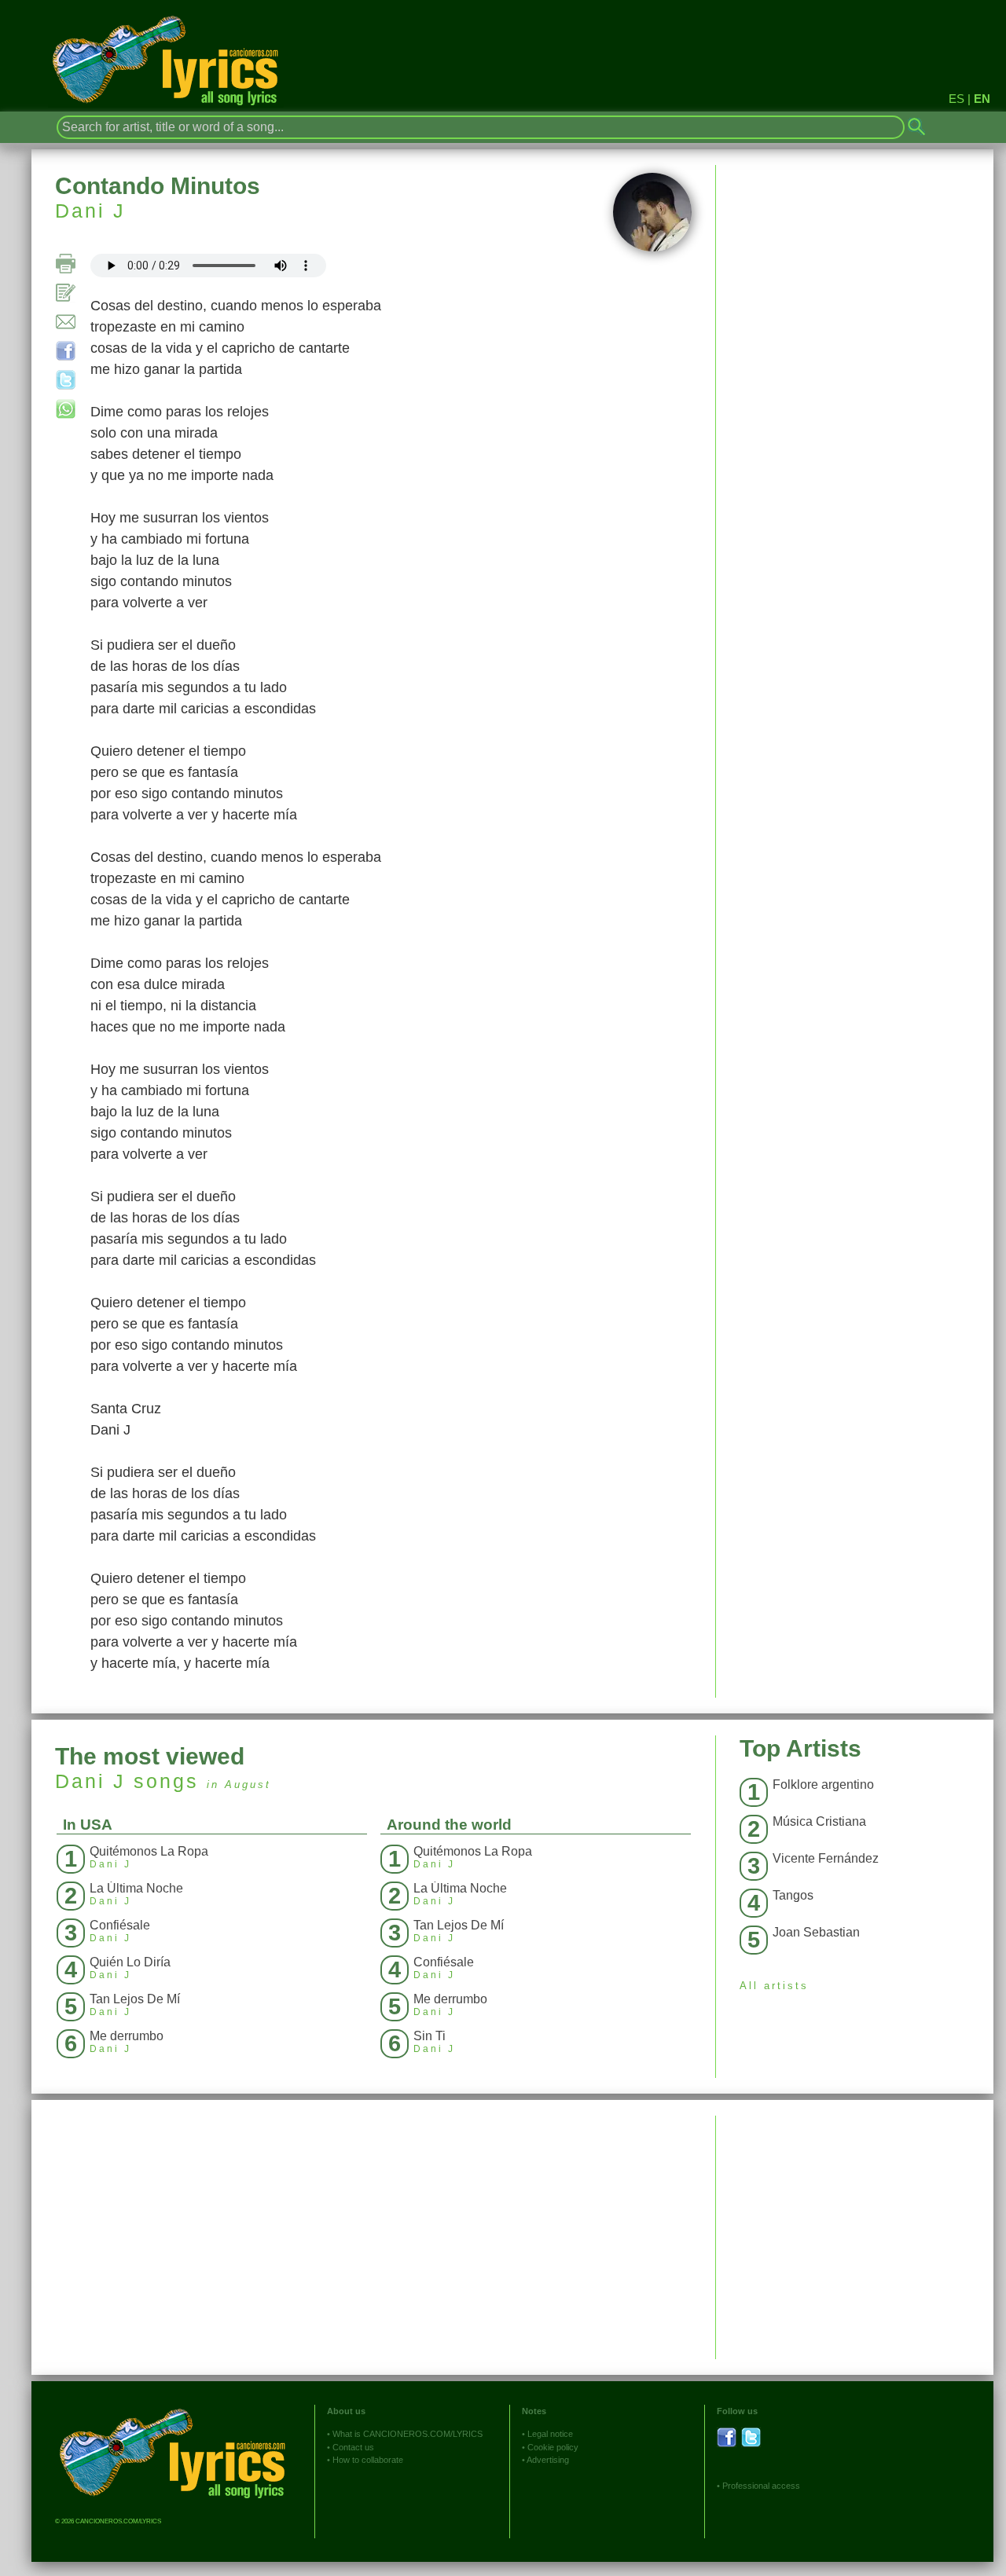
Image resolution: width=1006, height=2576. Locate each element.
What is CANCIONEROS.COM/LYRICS (408, 2434)
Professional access (761, 2486)
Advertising (548, 2460)
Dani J (90, 211)
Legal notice (550, 2434)
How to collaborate (368, 2460)
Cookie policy (553, 2447)
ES (956, 99)
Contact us (353, 2447)
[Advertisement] (855, 2226)
